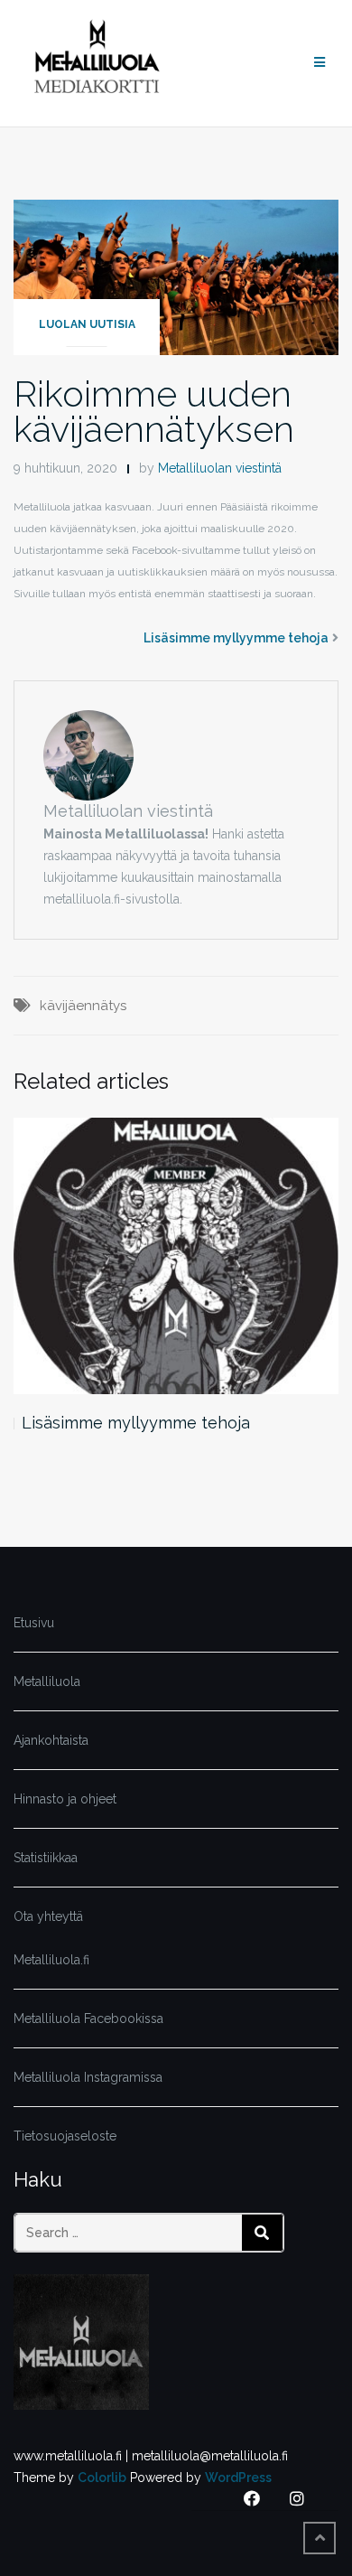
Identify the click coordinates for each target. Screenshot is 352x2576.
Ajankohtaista (51, 1740)
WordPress (238, 2478)
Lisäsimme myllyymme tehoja (236, 638)
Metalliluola (47, 1681)
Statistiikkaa (46, 1858)
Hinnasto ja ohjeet (65, 1799)
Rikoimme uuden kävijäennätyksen (154, 411)
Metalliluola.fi (51, 1960)
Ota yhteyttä (48, 1916)
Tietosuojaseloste (65, 2136)
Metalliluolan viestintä (220, 468)
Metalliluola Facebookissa (88, 2019)
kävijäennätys (83, 1006)
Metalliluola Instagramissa (88, 2077)
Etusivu (34, 1623)
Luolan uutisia (87, 324)
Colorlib (102, 2478)
